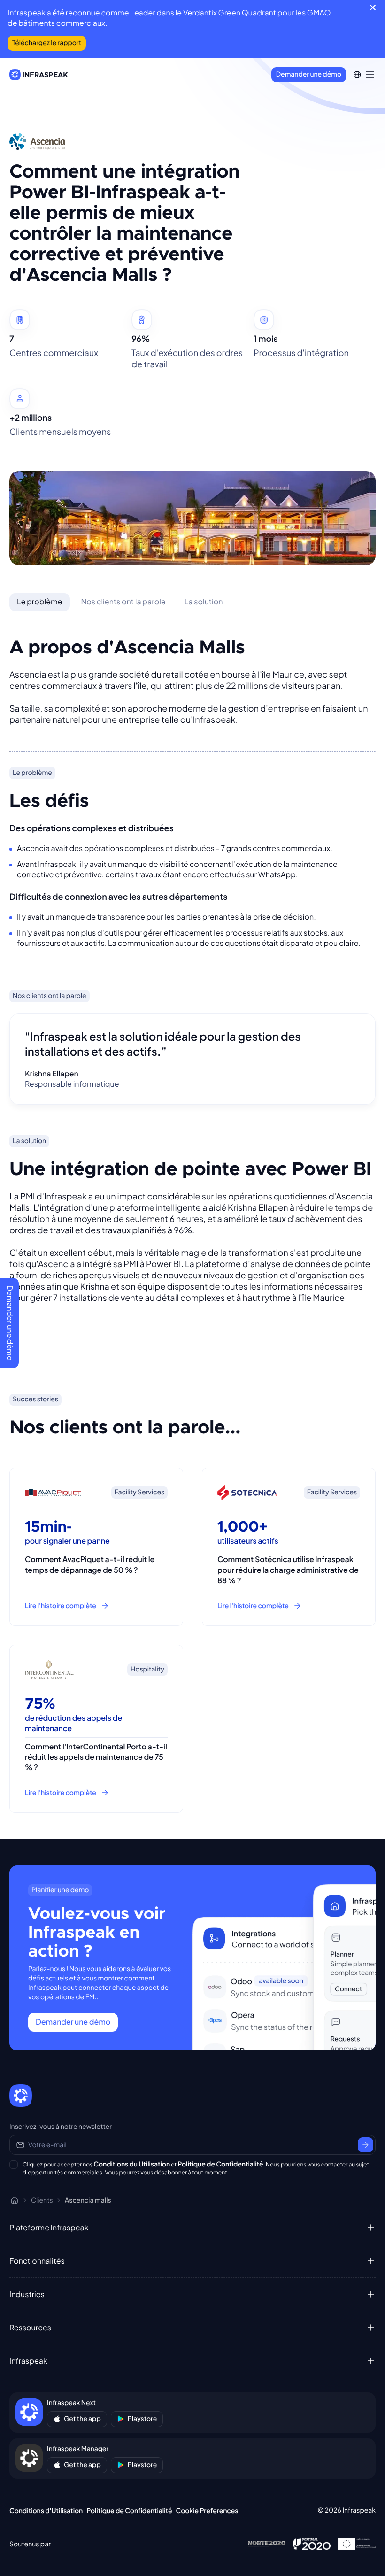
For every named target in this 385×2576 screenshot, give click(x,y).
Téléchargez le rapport (47, 43)
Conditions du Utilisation (132, 2164)
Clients (42, 2200)
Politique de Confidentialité (220, 2164)
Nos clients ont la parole (123, 601)
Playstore (142, 2419)
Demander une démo (309, 74)
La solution (204, 601)
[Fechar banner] (373, 8)
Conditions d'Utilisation (46, 2511)
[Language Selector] (357, 75)
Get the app (82, 2419)
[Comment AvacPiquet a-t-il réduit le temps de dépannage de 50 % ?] (96, 1547)
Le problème (40, 601)
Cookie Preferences (207, 2511)
